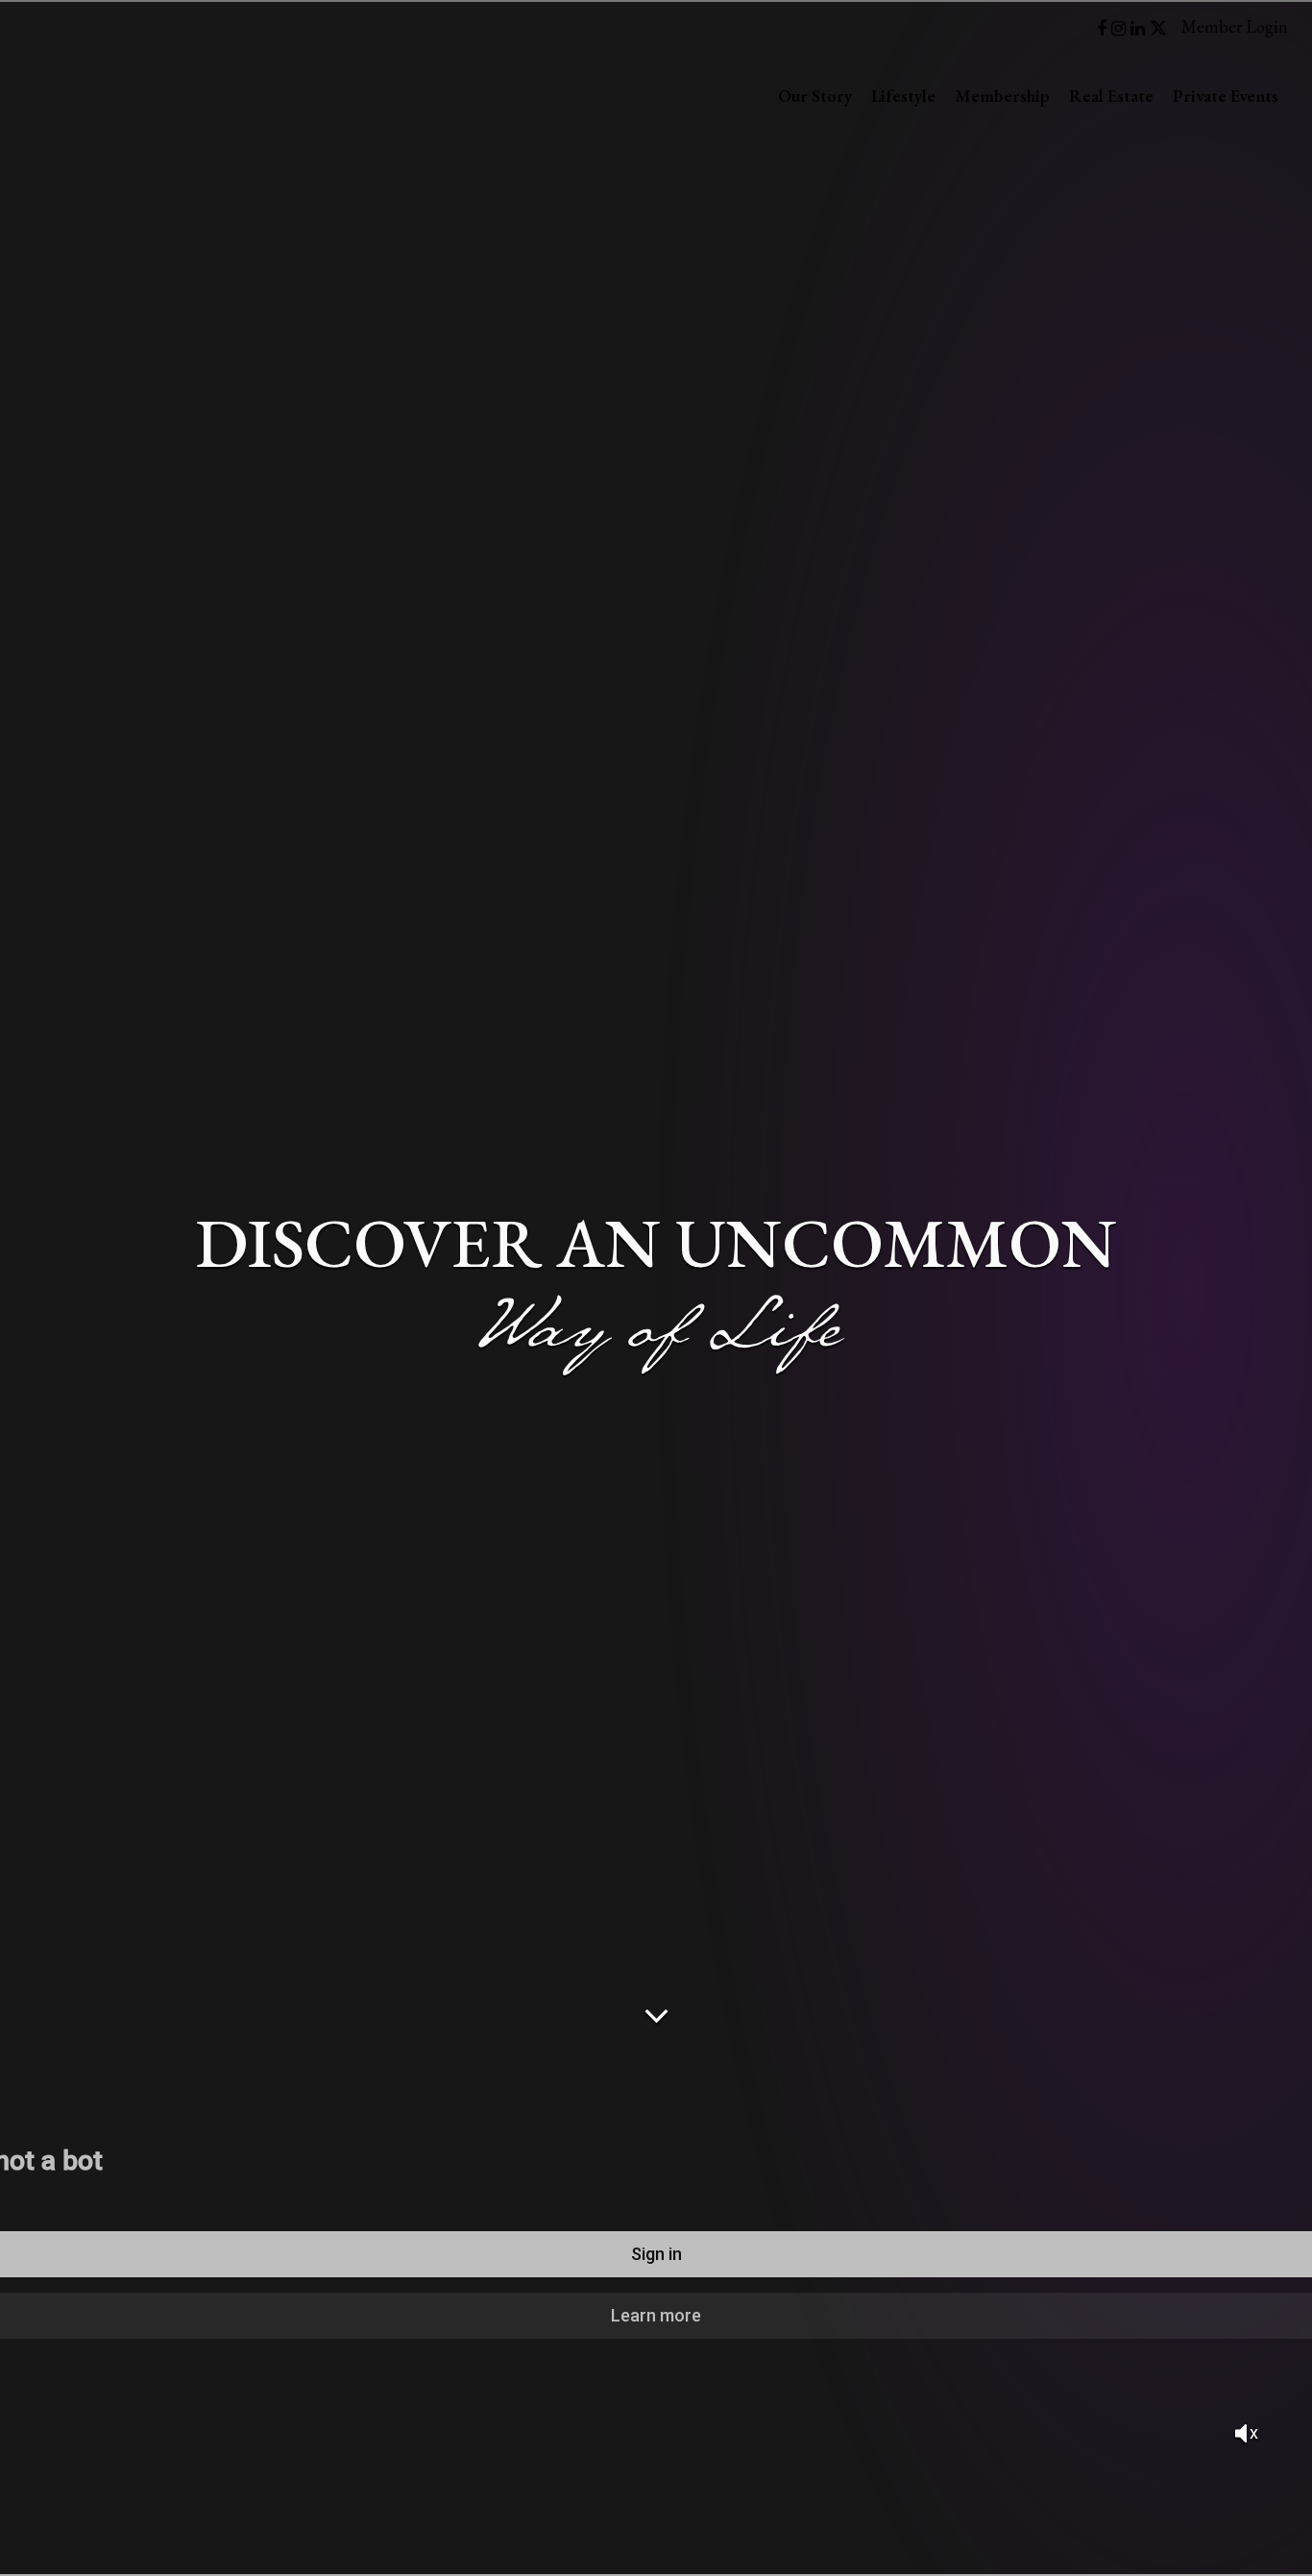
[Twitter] (1158, 28)
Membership (1002, 96)
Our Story (815, 96)
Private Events (1226, 96)
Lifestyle (903, 96)
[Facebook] (1104, 28)
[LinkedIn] (1140, 28)
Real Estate (1111, 96)
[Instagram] (1121, 28)
